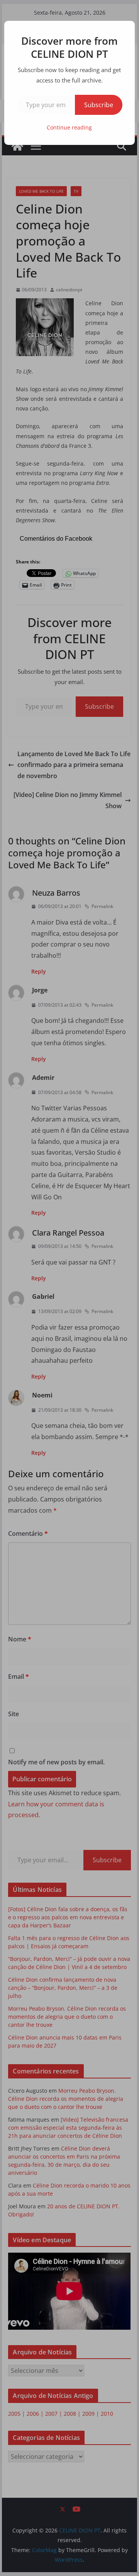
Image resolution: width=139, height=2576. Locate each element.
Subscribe (99, 105)
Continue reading (69, 127)
